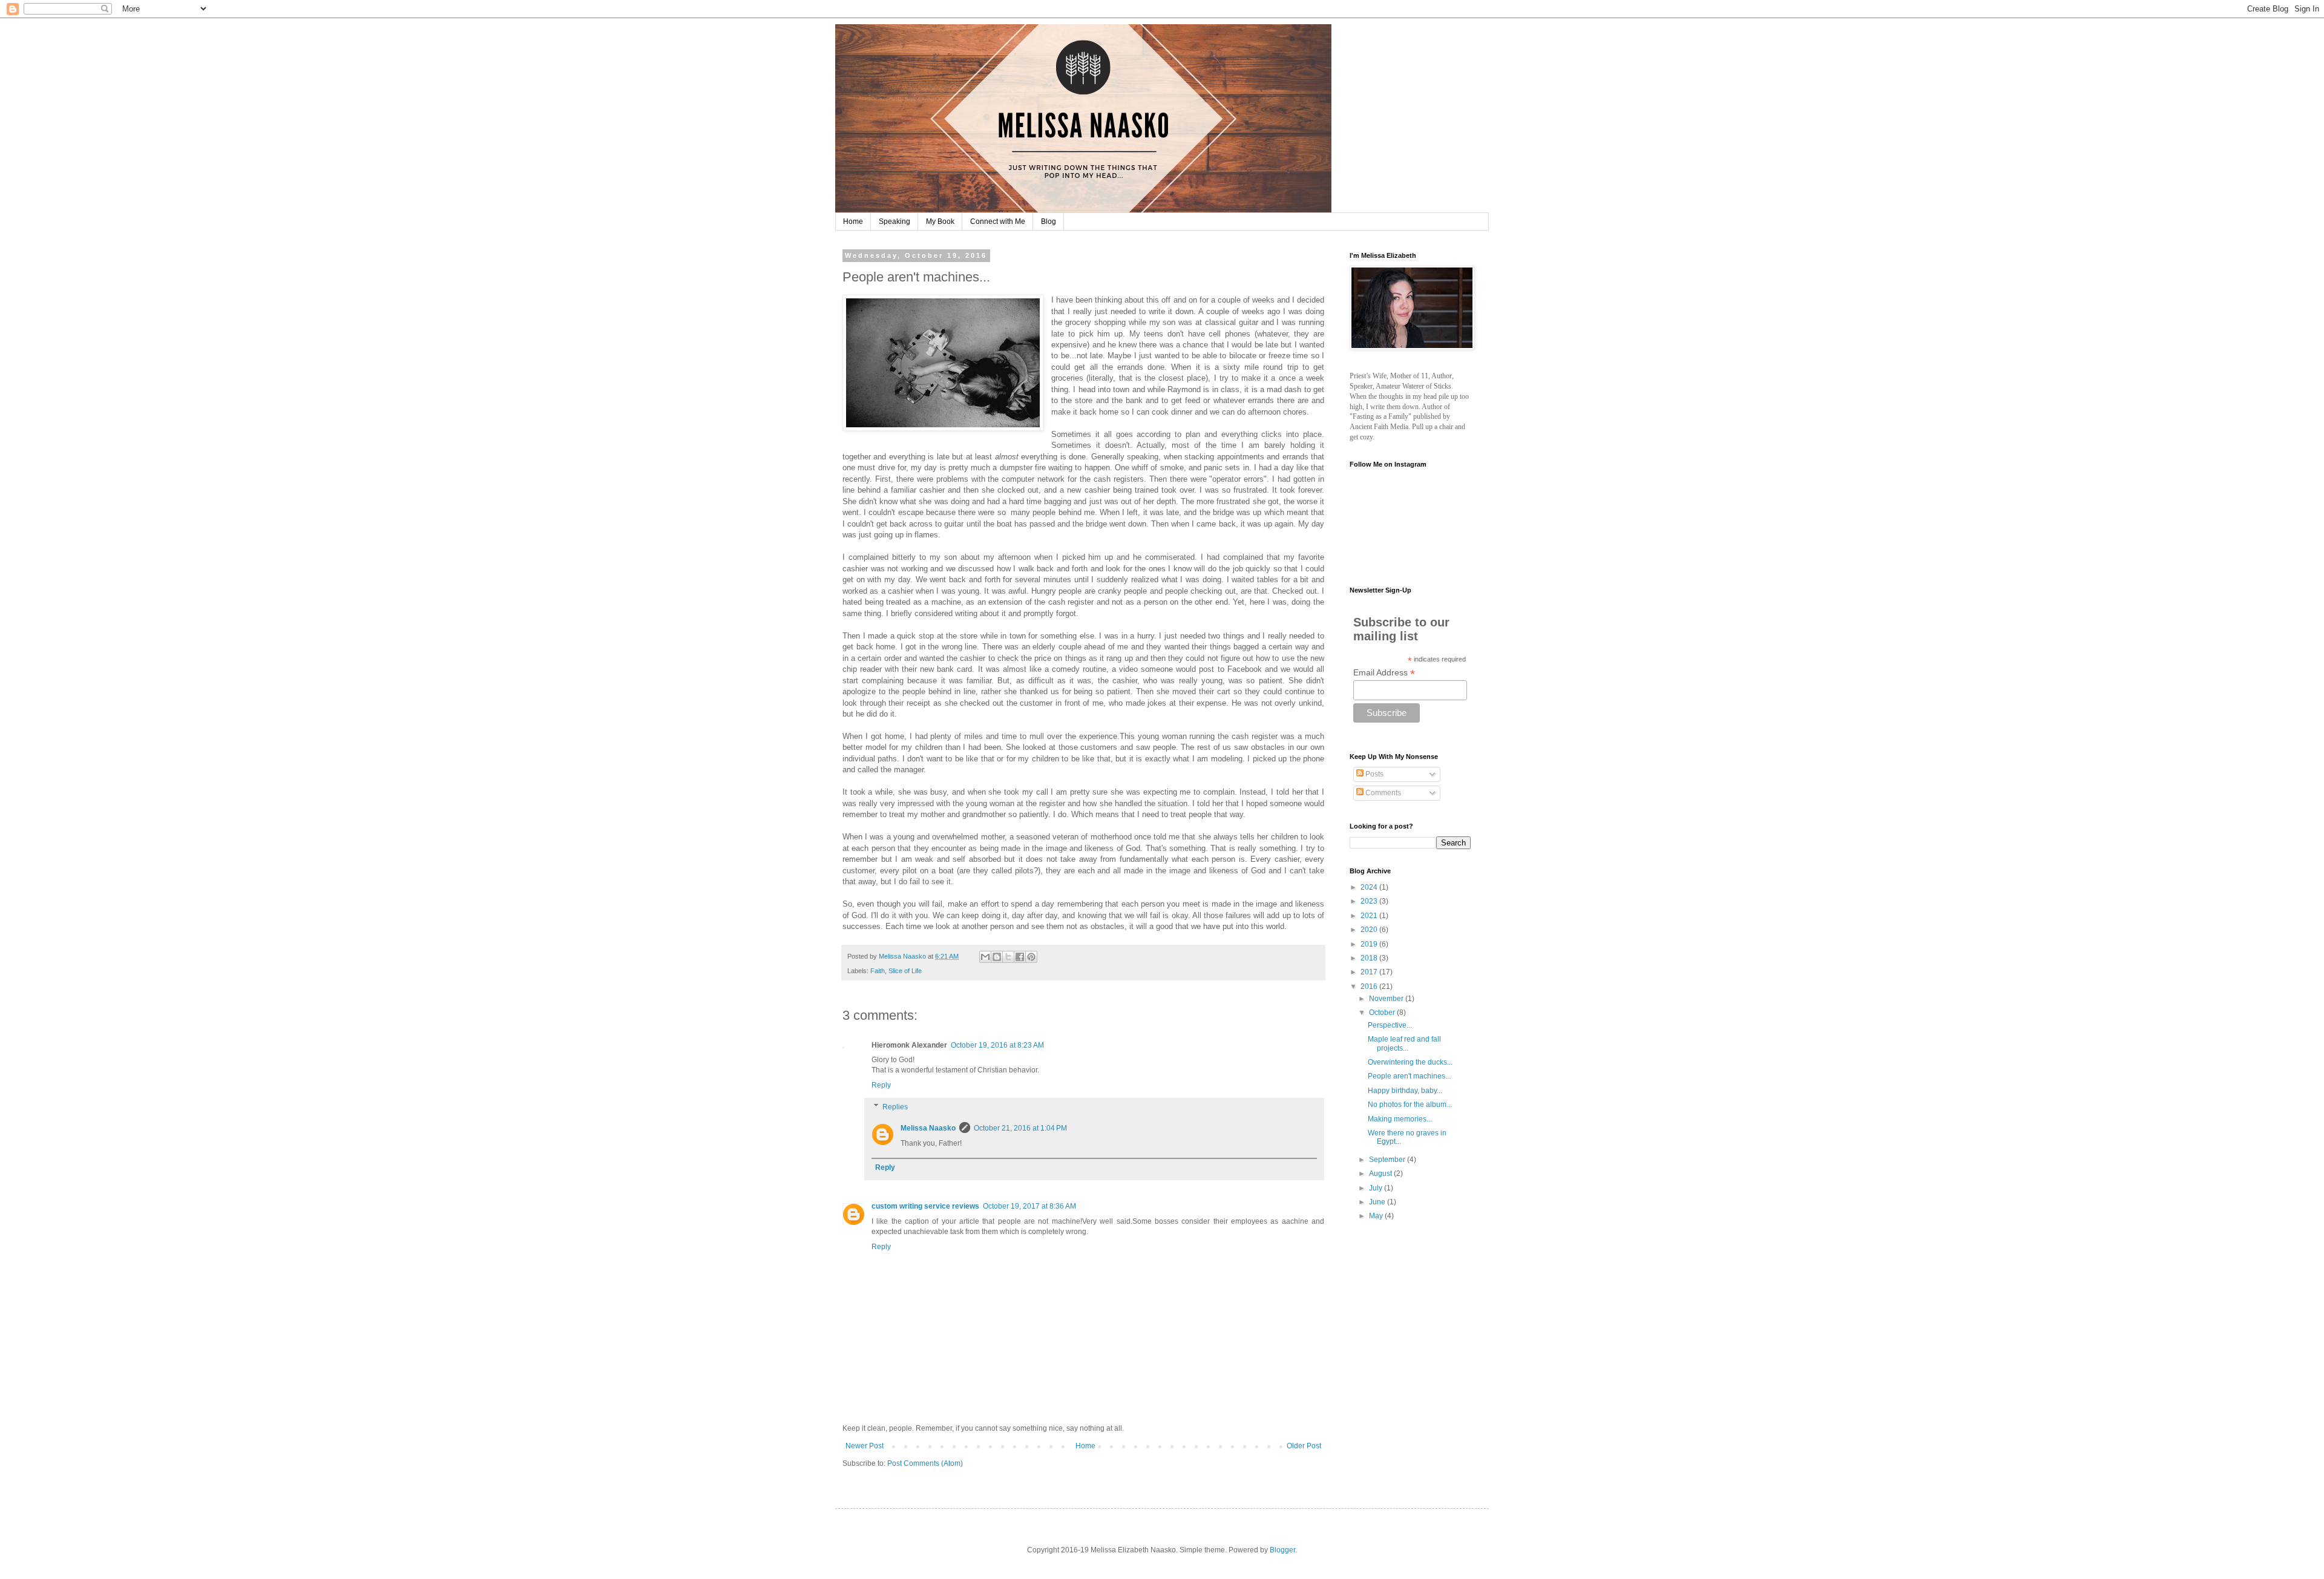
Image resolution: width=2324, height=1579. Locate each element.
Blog (1049, 222)
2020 (1370, 930)
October (1383, 1013)
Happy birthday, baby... (1405, 1091)
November (1387, 999)
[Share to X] (1008, 957)
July (1377, 1188)
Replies (895, 1107)
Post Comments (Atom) (925, 1463)
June (1378, 1202)
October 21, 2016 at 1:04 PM (1020, 1128)
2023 (1370, 901)
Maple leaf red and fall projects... (1404, 1043)
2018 (1370, 958)
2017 (1370, 972)
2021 (1370, 916)
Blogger (1282, 1550)
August (1381, 1174)
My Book (940, 222)
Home (853, 222)
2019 (1370, 944)
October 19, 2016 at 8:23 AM (997, 1045)
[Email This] (985, 957)
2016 (1370, 986)
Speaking (894, 222)
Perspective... (1390, 1025)
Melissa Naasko (928, 1128)
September (1388, 1160)
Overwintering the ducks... (1410, 1062)
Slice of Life (905, 971)
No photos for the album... (1410, 1105)
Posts (1374, 774)
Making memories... (1400, 1119)
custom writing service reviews (925, 1206)
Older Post (1304, 1446)
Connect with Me (998, 222)
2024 (1370, 887)
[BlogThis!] (997, 957)
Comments (1382, 793)
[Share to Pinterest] (1031, 957)
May (1377, 1216)
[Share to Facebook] (1020, 957)
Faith (878, 971)
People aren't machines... (1409, 1076)
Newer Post (865, 1446)
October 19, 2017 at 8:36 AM (1029, 1206)
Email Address (1384, 673)
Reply (881, 1085)
